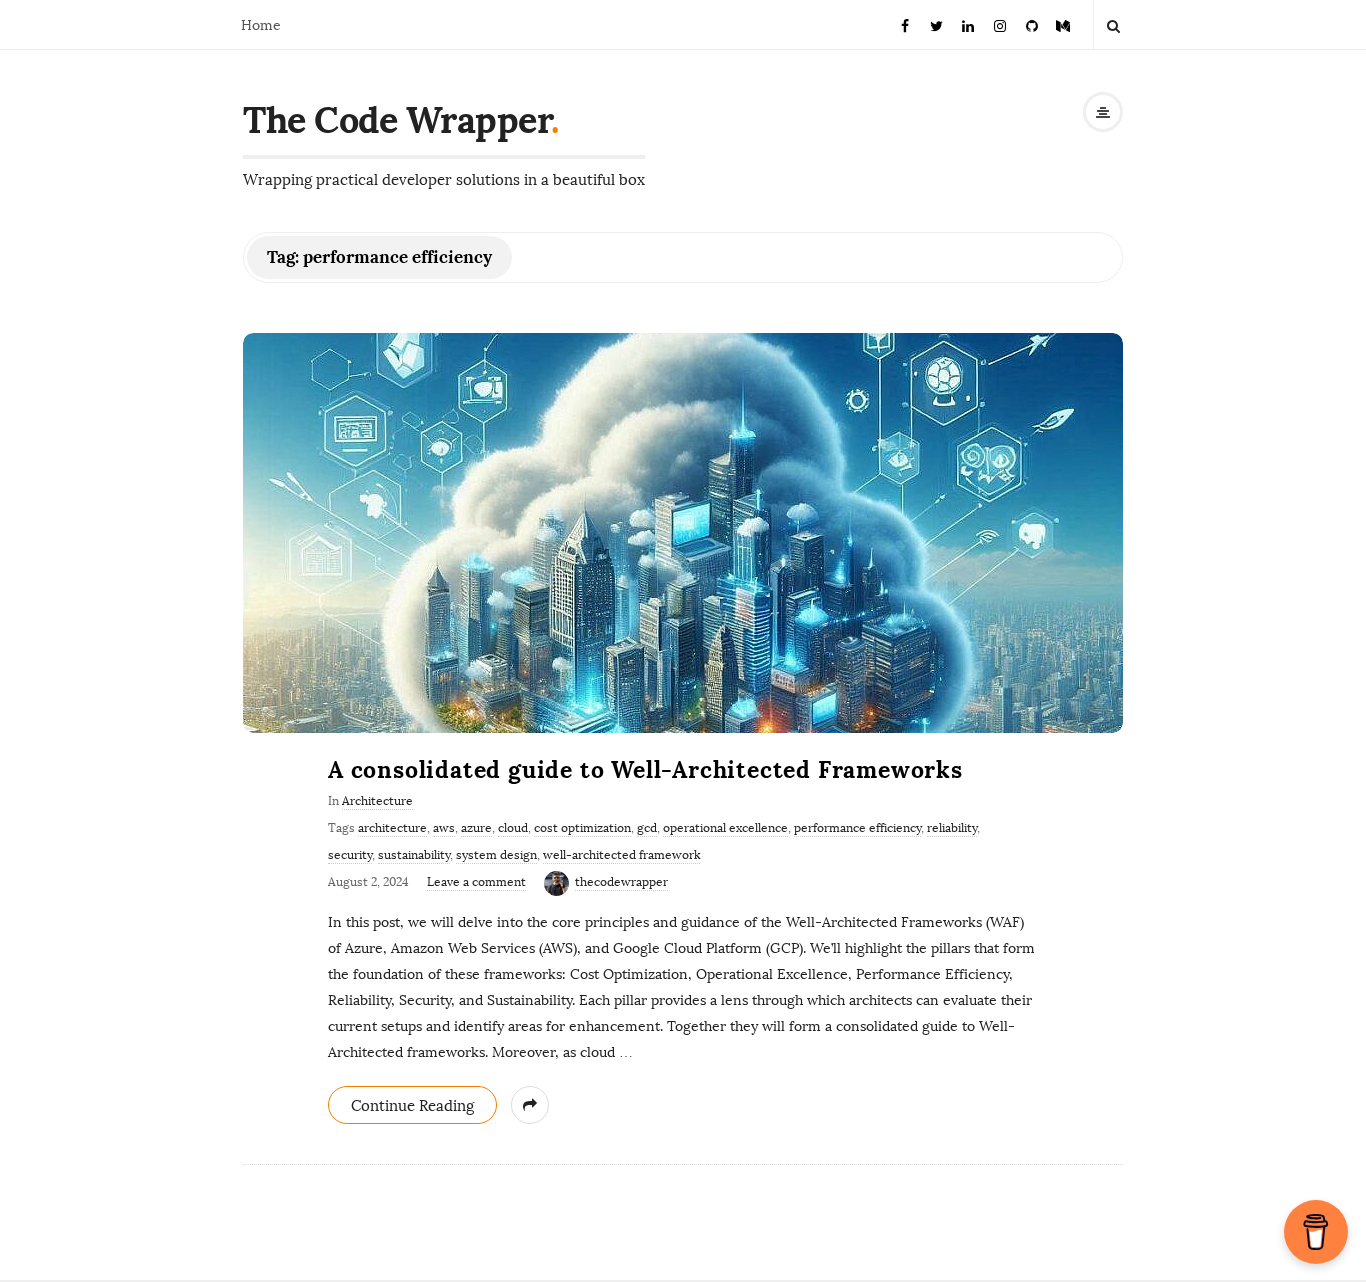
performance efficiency (857, 828)
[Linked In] (969, 24)
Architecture (377, 801)
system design (496, 855)
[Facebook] (905, 24)
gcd (647, 828)
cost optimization (582, 828)
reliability (952, 828)
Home (261, 25)
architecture (392, 828)
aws (444, 828)
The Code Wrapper (397, 120)
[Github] (1032, 24)
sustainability (414, 855)
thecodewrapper (621, 882)
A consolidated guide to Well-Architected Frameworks (645, 769)
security (350, 855)
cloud (513, 828)
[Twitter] (937, 24)
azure (476, 828)
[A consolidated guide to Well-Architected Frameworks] (683, 533)
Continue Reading (412, 1106)
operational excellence (725, 828)
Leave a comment (476, 882)
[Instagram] (1000, 24)
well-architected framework (621, 855)
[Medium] (1063, 24)
